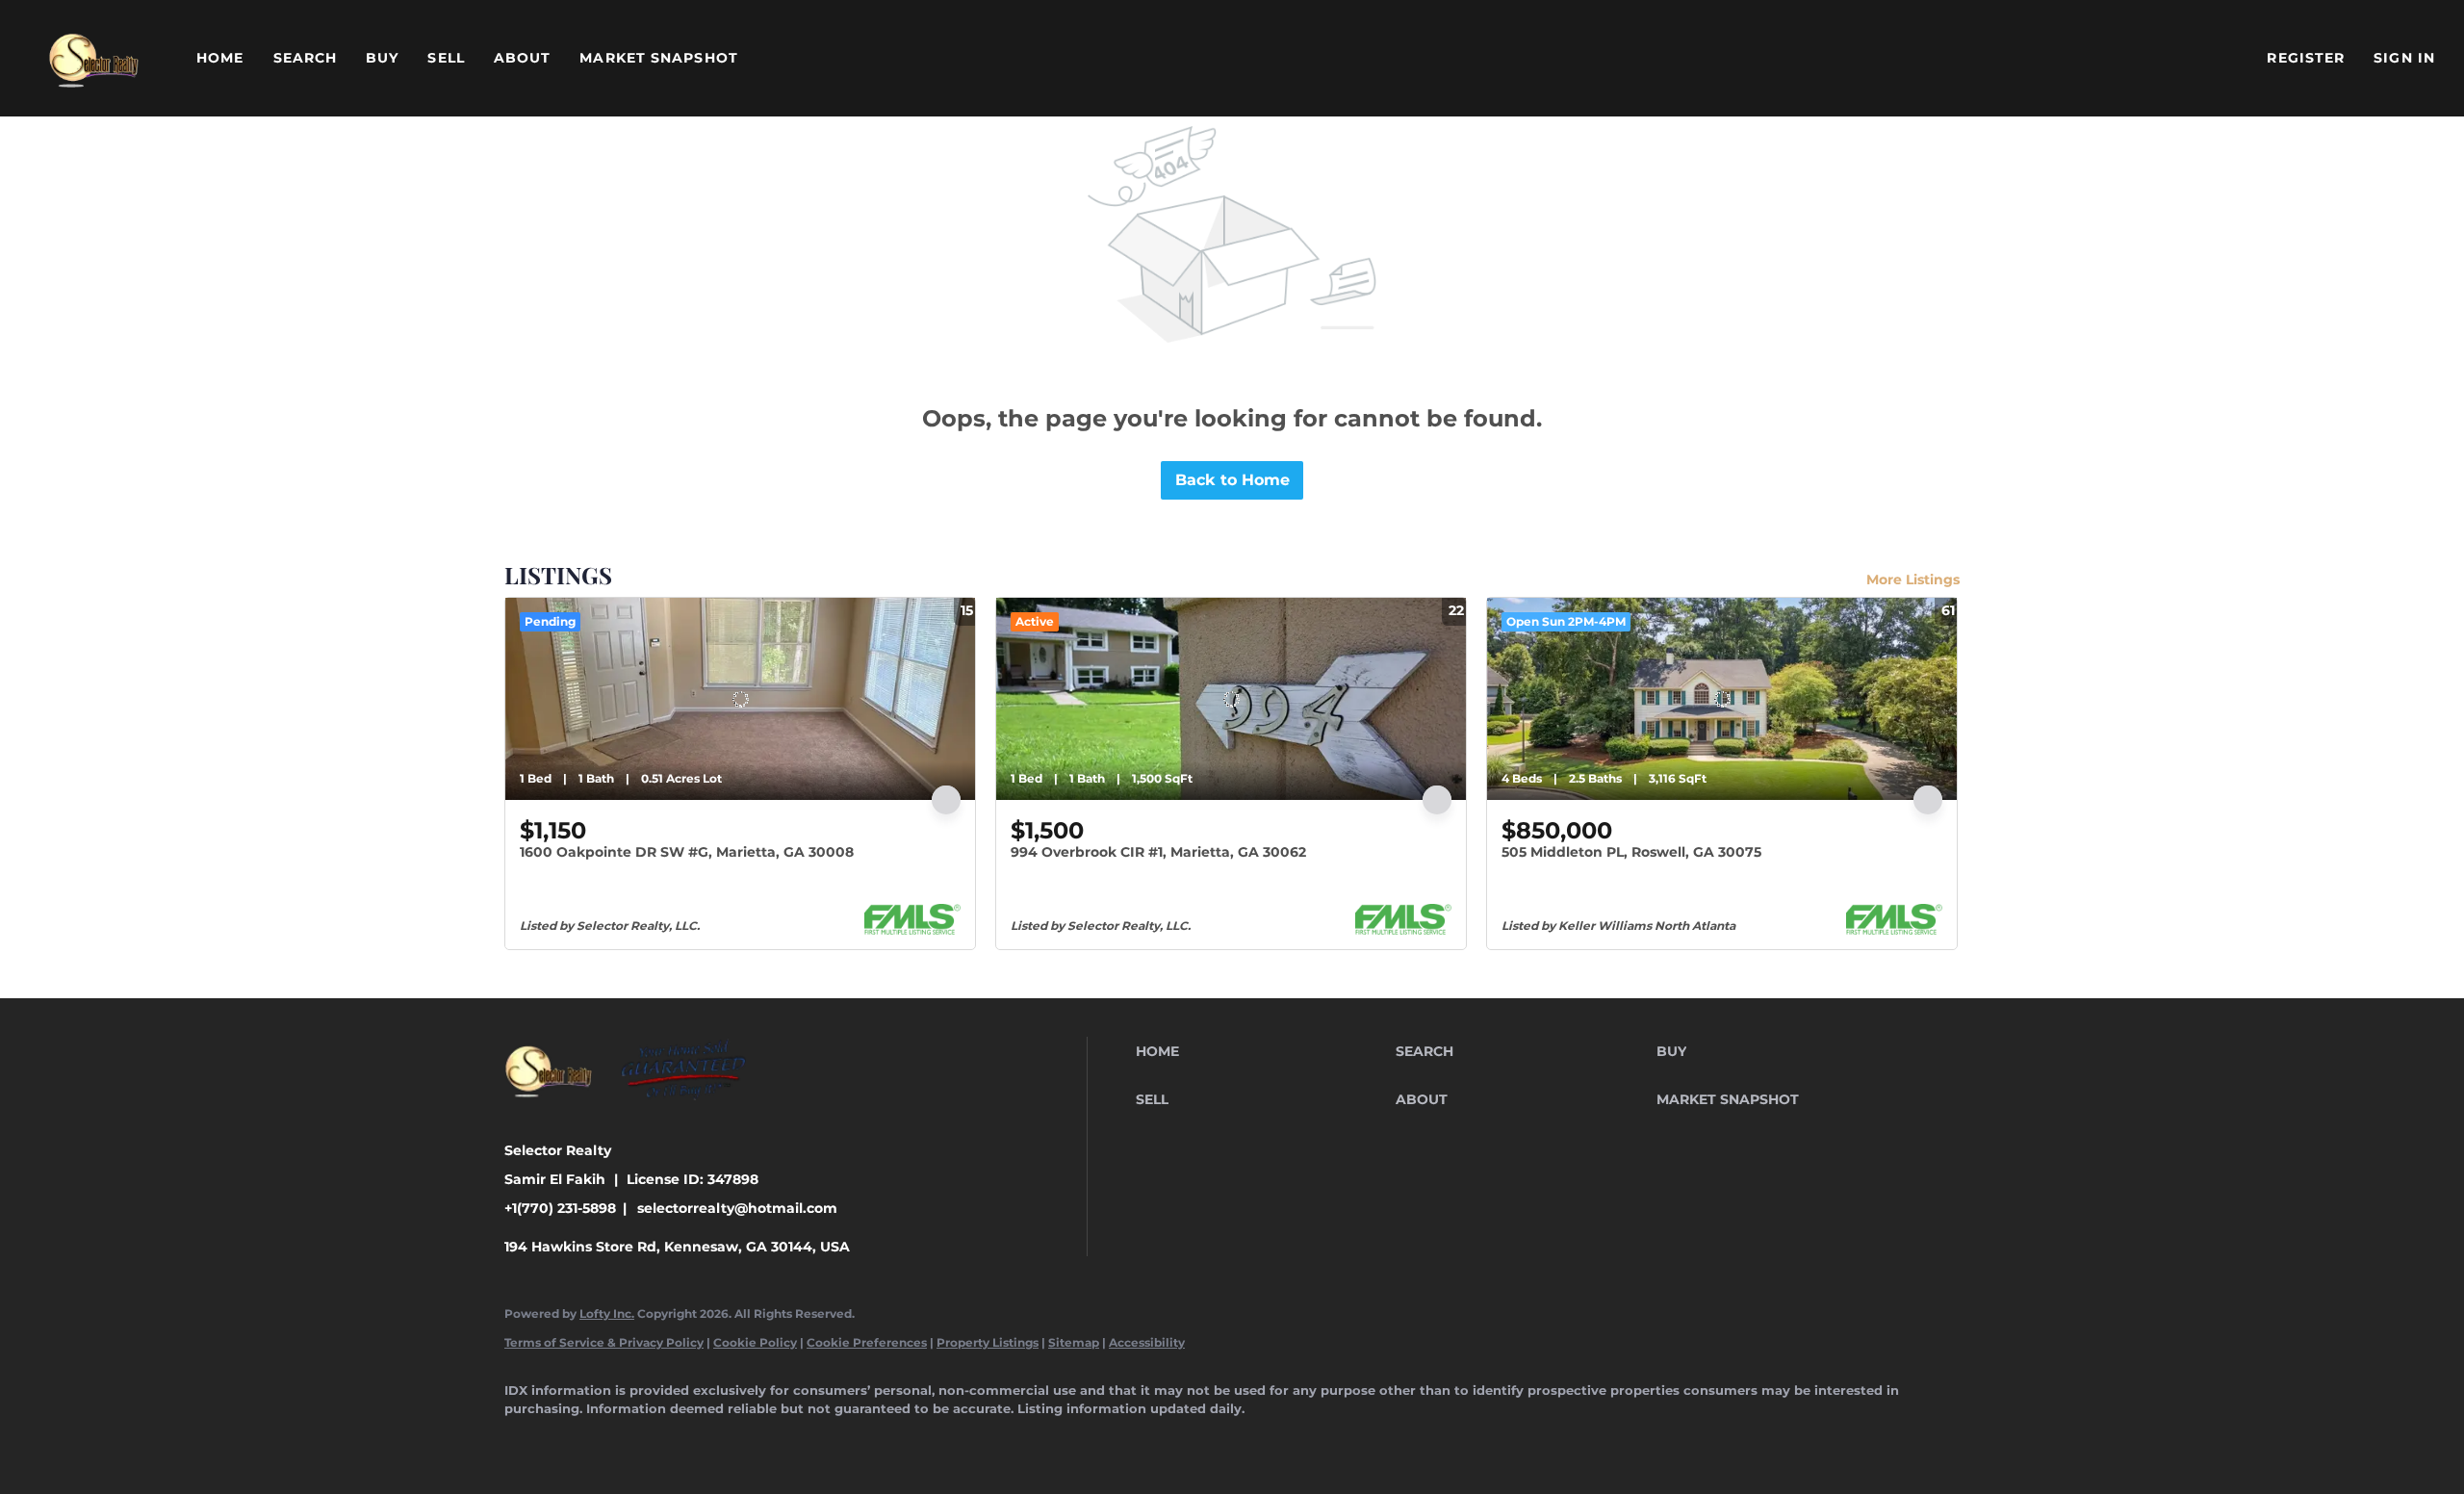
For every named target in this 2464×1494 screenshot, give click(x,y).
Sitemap (1074, 1342)
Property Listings (988, 1342)
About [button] (523, 58)
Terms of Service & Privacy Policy (604, 1342)
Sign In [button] (2404, 58)
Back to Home (1232, 480)
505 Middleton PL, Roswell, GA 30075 (1631, 852)
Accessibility (1147, 1342)
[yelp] (695, 1442)
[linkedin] (583, 1442)
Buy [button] (382, 58)
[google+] (862, 1442)
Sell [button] (446, 58)
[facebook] (527, 1442)
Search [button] (306, 58)
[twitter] (639, 1442)
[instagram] (751, 1442)
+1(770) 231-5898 (560, 1208)
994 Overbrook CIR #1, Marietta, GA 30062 (1158, 852)
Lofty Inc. (607, 1314)
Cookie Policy (755, 1342)
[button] (93, 58)
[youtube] (807, 1442)
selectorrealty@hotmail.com (737, 1208)
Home (220, 58)
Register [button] (2306, 58)
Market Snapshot (659, 58)
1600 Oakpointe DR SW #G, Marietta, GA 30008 (687, 852)
